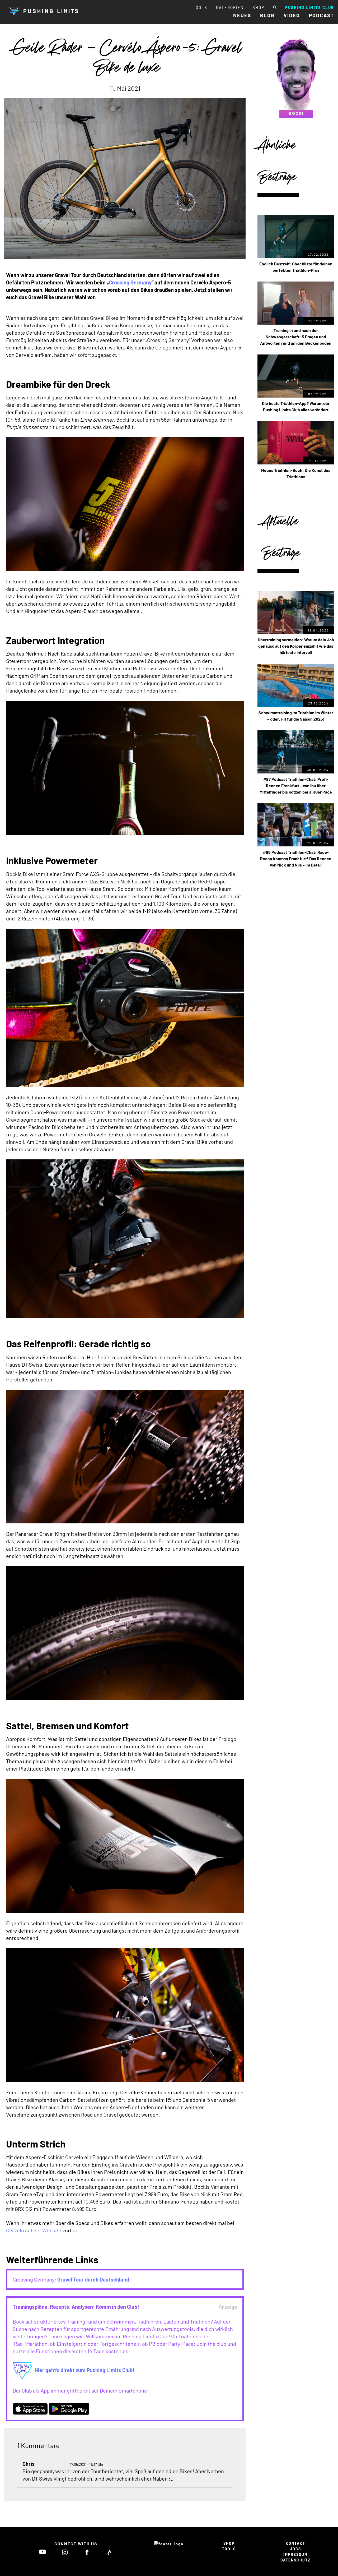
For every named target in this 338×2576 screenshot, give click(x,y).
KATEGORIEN (230, 7)
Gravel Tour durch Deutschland (93, 2279)
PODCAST (321, 15)
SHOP (258, 7)
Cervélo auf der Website (34, 2230)
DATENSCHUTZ (295, 2560)
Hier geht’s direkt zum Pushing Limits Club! (84, 2370)
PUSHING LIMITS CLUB (310, 7)
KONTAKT (295, 2543)
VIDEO (292, 15)
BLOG (267, 15)
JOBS (295, 2549)
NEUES (242, 15)
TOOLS (200, 7)
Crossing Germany (130, 282)
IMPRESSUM (295, 2554)
